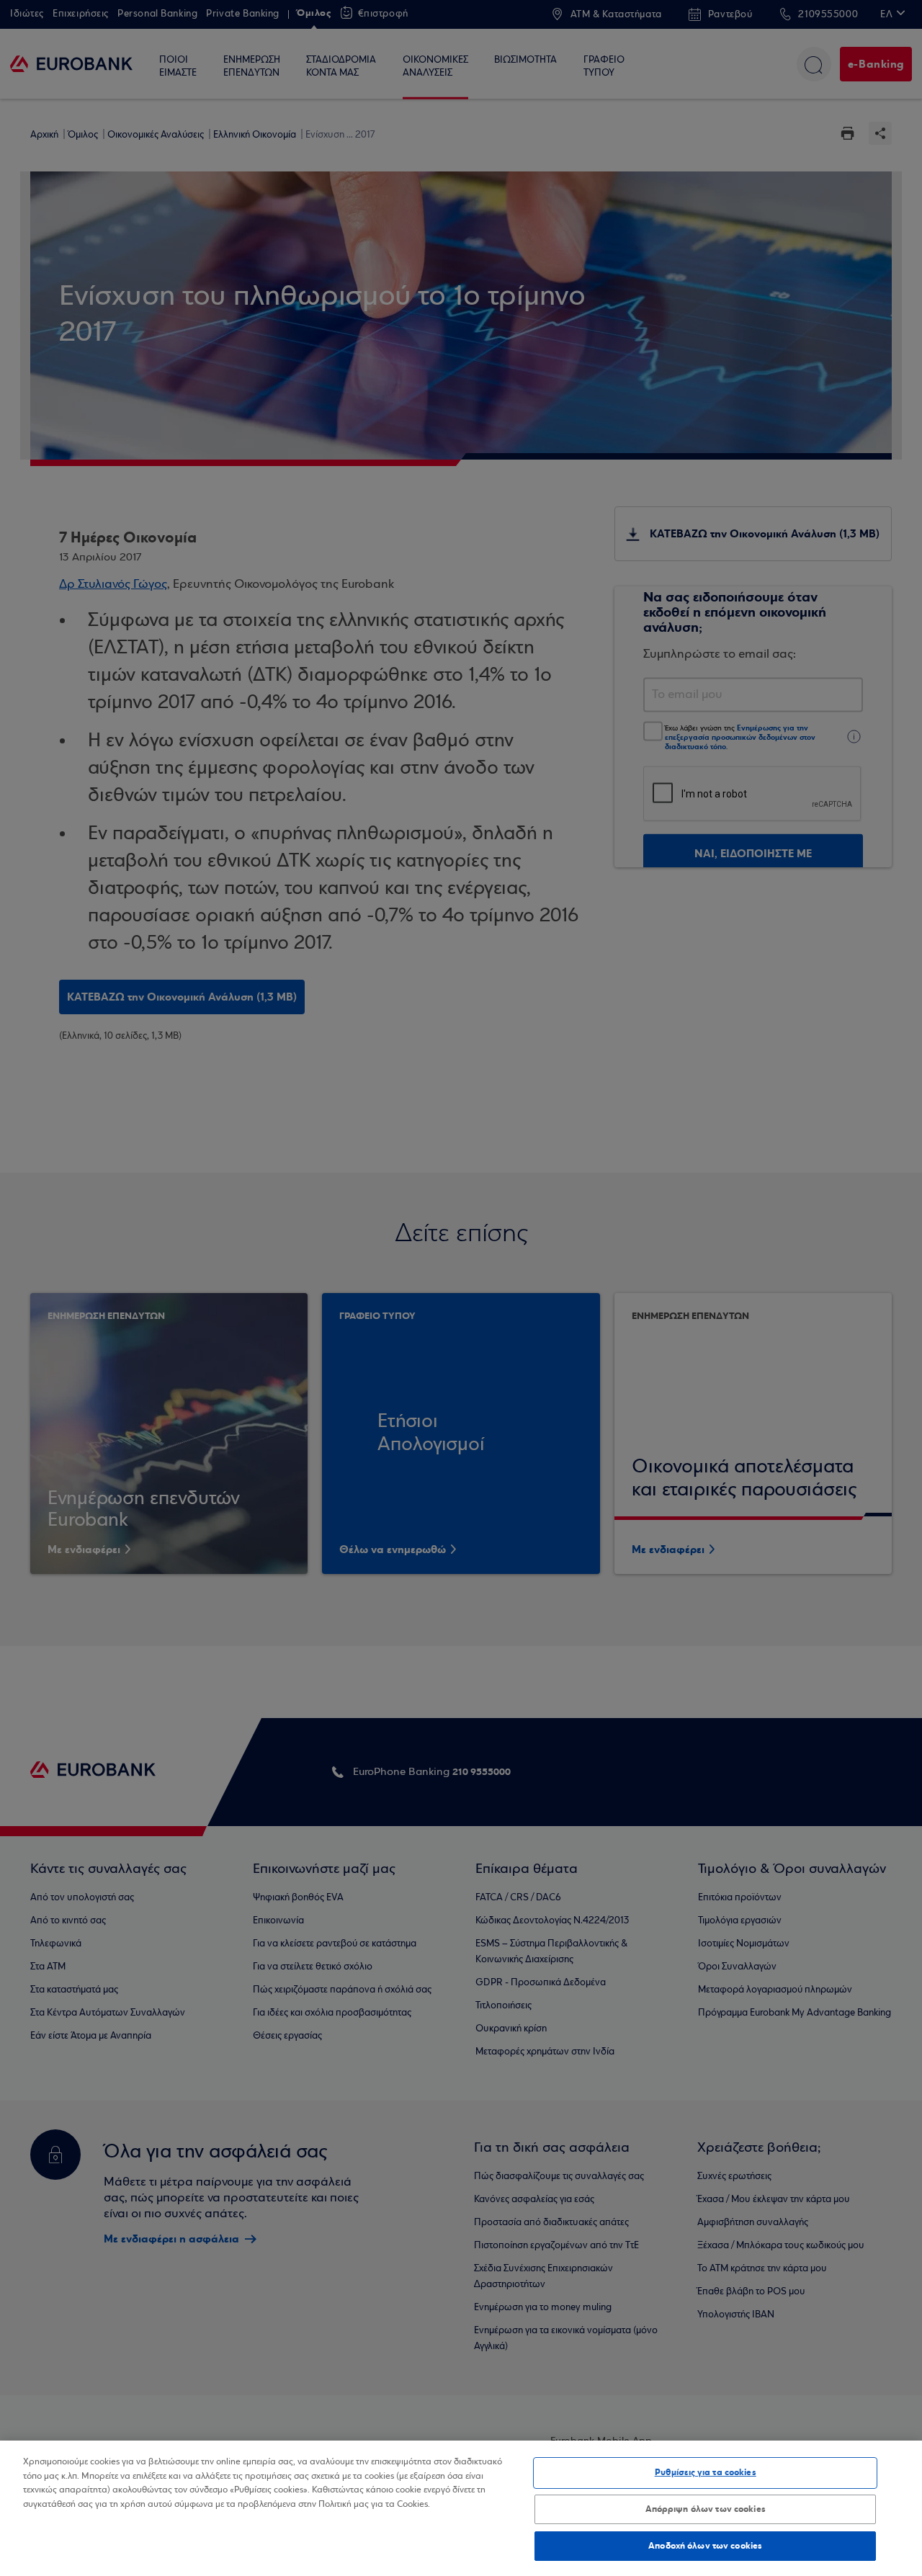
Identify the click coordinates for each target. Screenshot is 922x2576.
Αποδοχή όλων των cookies (705, 2546)
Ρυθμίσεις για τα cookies (706, 2472)
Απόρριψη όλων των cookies (706, 2509)
